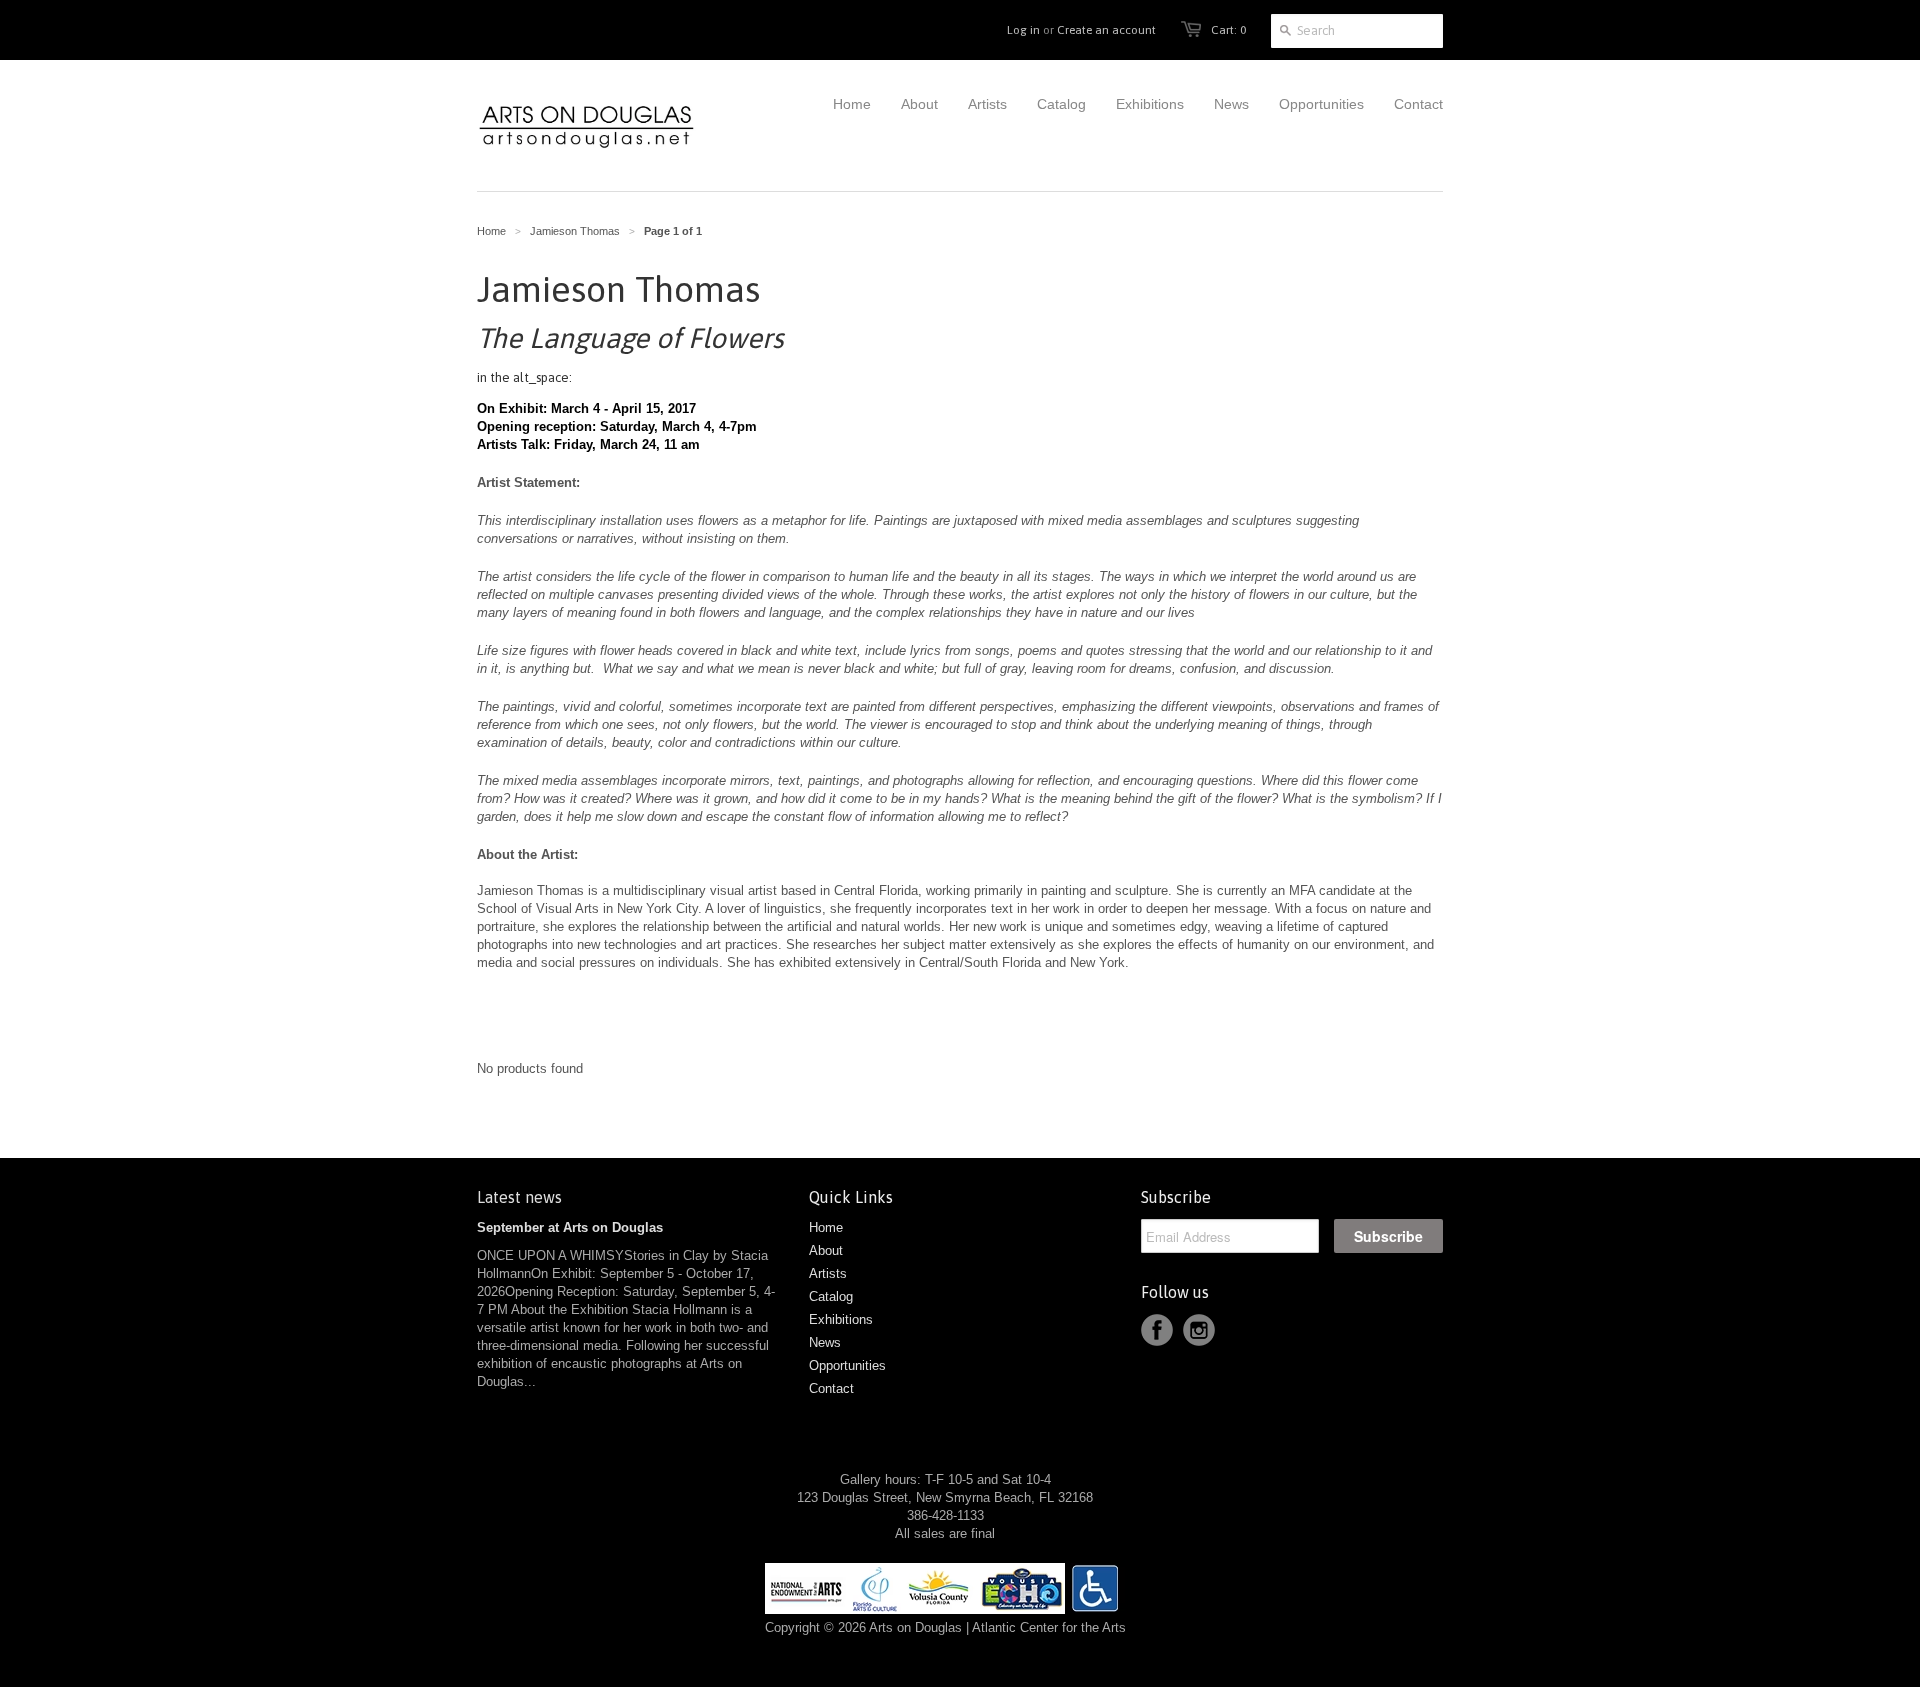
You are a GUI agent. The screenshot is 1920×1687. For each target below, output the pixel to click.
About (826, 1250)
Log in (1023, 30)
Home (826, 1227)
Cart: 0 (1228, 30)
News (825, 1342)
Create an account (1106, 30)
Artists (828, 1273)
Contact (831, 1388)
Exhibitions (841, 1319)
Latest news (519, 1197)
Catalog (831, 1296)
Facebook (1157, 1330)
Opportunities (847, 1365)
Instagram (1199, 1330)
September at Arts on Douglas (570, 1227)
